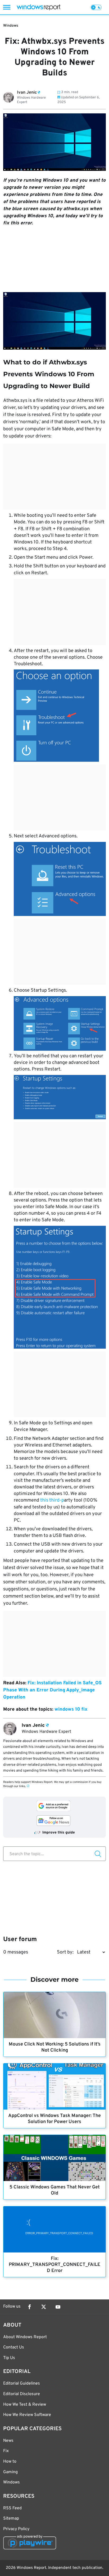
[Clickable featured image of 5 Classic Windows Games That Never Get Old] (54, 2158)
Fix (6, 2451)
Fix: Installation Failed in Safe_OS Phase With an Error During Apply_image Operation (52, 1690)
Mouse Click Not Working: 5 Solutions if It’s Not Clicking (55, 2047)
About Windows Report (25, 2337)
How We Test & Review (25, 2405)
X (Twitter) (44, 2307)
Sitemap (11, 2519)
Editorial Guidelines (22, 2384)
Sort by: (65, 1952)
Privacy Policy (16, 2529)
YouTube (58, 2307)
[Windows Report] (38, 7)
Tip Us (9, 2358)
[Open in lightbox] (54, 321)
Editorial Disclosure (22, 2394)
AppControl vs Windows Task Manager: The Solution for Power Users (54, 2119)
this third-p (52, 1500)
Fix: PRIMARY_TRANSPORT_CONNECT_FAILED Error (54, 2265)
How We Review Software (27, 2415)
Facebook (29, 2307)
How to (10, 2462)
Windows (11, 26)
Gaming (10, 2472)
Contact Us (14, 2347)
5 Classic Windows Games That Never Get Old (55, 2190)
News (8, 2441)
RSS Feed (12, 2508)
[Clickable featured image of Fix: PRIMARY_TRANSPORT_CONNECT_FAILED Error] (54, 2229)
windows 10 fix (71, 1709)
